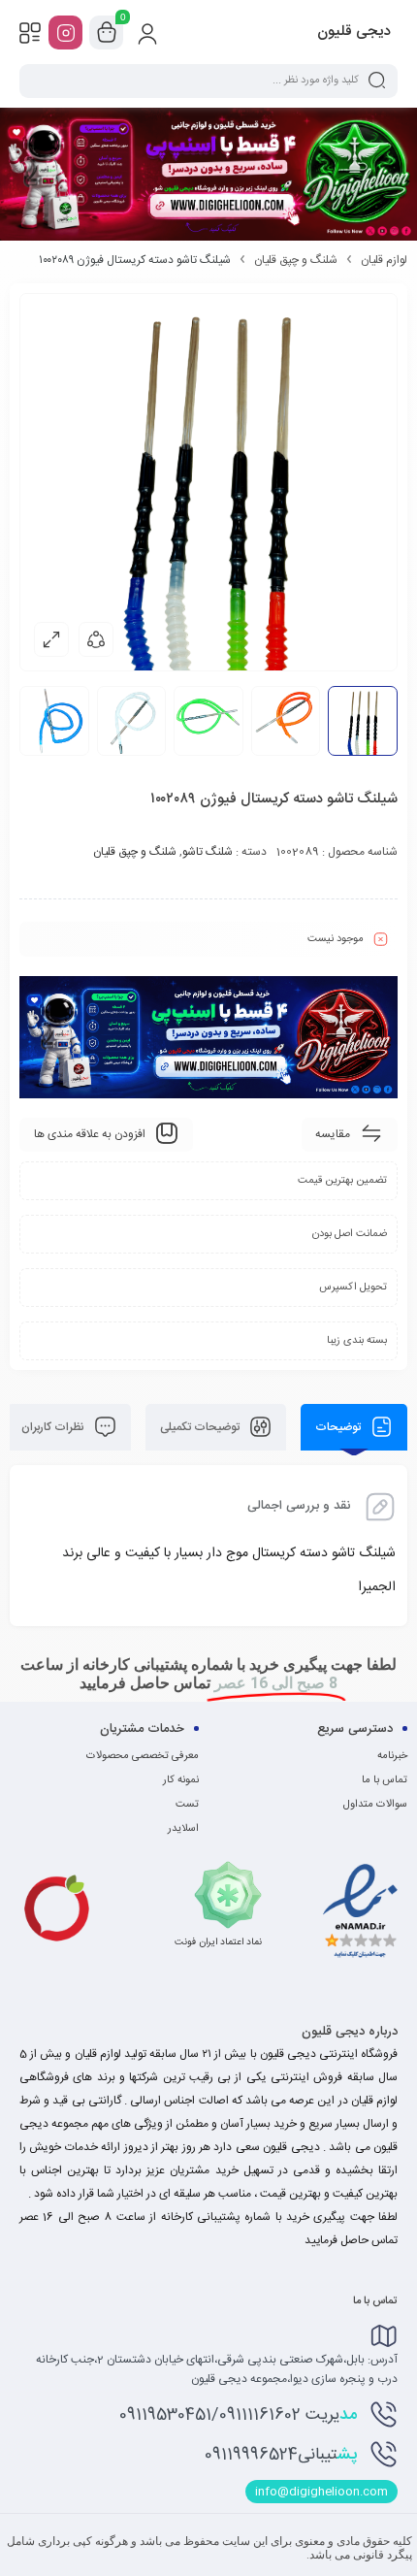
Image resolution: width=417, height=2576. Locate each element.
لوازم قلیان (384, 260)
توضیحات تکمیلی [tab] (201, 1427)
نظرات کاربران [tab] (54, 1427)
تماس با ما (385, 1780)
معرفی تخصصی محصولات (143, 1756)
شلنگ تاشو (208, 852)
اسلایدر (183, 1829)
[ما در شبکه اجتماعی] (65, 33)
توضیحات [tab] (339, 1427)
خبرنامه (392, 1756)
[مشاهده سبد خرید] (107, 33)
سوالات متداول (375, 1805)
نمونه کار (181, 1780)
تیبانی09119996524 (281, 2455)
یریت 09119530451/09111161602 (238, 2415)
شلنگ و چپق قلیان (296, 260)
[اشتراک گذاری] (96, 639)
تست (187, 1805)
